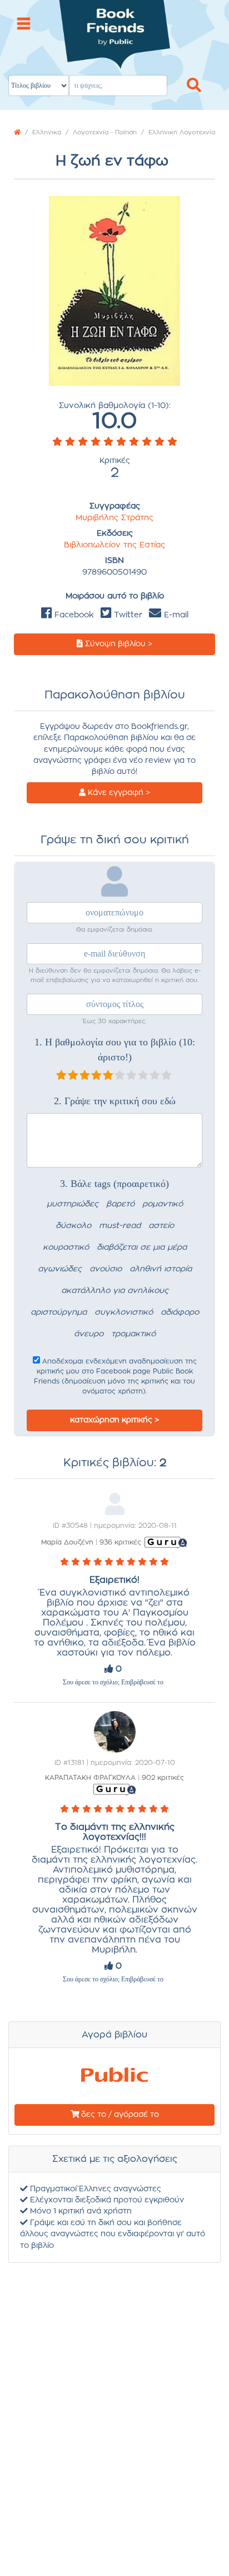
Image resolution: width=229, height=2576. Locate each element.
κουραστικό (66, 1247)
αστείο (161, 1226)
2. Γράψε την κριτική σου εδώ (115, 1101)
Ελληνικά (47, 132)
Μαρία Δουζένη (67, 1542)
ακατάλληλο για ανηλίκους (115, 1291)
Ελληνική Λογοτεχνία (182, 132)
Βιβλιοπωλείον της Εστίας (114, 545)
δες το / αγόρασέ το (119, 2115)
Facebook (73, 615)
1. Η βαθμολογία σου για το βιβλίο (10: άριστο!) (115, 1050)
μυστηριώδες (73, 1204)
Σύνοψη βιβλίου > (118, 644)
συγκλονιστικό (124, 1312)
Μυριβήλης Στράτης (114, 518)
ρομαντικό (163, 1204)
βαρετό (120, 1204)
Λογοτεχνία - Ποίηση (105, 132)
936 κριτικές (120, 1542)
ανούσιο (106, 1269)
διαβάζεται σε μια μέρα (142, 1247)
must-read (120, 1226)
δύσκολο (73, 1226)
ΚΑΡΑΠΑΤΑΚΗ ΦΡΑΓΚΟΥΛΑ (90, 1778)
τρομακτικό (133, 1334)
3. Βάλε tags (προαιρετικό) (114, 1184)
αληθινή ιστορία (161, 1269)
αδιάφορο (180, 1312)
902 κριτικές (163, 1778)
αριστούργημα (59, 1312)
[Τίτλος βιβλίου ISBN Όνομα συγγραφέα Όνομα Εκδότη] (114, 49)
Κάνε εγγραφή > (118, 793)
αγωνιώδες (60, 1269)
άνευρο (89, 1334)
